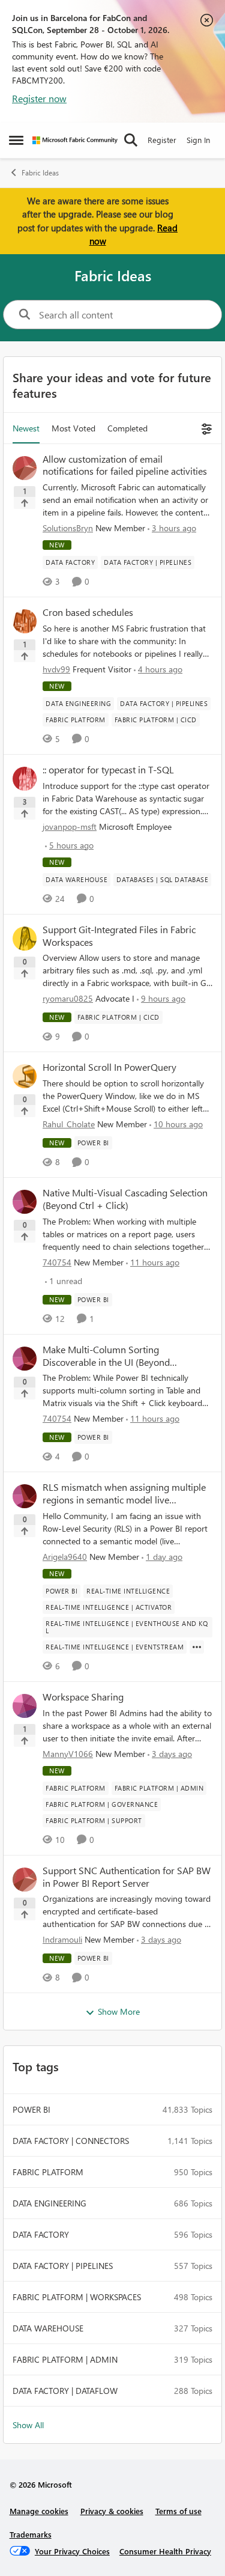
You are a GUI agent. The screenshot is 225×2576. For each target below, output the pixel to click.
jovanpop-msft (70, 827)
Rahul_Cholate (69, 1124)
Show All (28, 2425)
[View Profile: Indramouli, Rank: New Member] (25, 1880)
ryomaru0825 (68, 998)
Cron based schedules (88, 612)
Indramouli (62, 1939)
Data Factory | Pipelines (63, 2266)
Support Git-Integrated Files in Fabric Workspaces (119, 936)
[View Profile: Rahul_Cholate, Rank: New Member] (25, 1076)
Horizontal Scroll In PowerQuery (109, 1067)
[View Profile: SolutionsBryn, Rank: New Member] (25, 468)
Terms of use (178, 2511)
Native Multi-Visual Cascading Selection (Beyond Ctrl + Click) (125, 1199)
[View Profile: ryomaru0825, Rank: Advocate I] (25, 939)
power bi (31, 2109)
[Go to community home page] (75, 140)
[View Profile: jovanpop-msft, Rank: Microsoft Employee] (25, 779)
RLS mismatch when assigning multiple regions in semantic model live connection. (124, 1494)
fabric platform (48, 2172)
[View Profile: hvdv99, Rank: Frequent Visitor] (25, 621)
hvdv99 (56, 669)
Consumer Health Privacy (165, 2551)
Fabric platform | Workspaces (77, 2297)
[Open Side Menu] (16, 140)
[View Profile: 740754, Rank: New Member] (25, 1202)
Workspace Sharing (83, 1697)
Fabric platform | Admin (65, 2359)
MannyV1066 (68, 1754)
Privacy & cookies (112, 2511)
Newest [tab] (26, 428)
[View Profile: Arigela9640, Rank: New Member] (25, 1496)
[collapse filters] (205, 428)
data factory (41, 2234)
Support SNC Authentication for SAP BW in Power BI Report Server (127, 1877)
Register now (39, 98)
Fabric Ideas (40, 173)
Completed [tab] (127, 428)
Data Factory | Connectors (71, 2141)
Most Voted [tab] (73, 428)
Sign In (198, 140)
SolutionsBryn (68, 528)
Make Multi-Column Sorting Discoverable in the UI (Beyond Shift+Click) (106, 1356)
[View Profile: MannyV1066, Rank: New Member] (25, 1706)
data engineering (49, 2203)
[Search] (131, 140)
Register (162, 140)
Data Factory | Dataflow (65, 2391)
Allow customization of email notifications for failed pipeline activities (125, 465)
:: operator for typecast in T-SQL (108, 770)
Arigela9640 (65, 1557)
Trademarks (31, 2534)
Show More (119, 2011)
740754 (57, 1262)
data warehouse (48, 2328)
